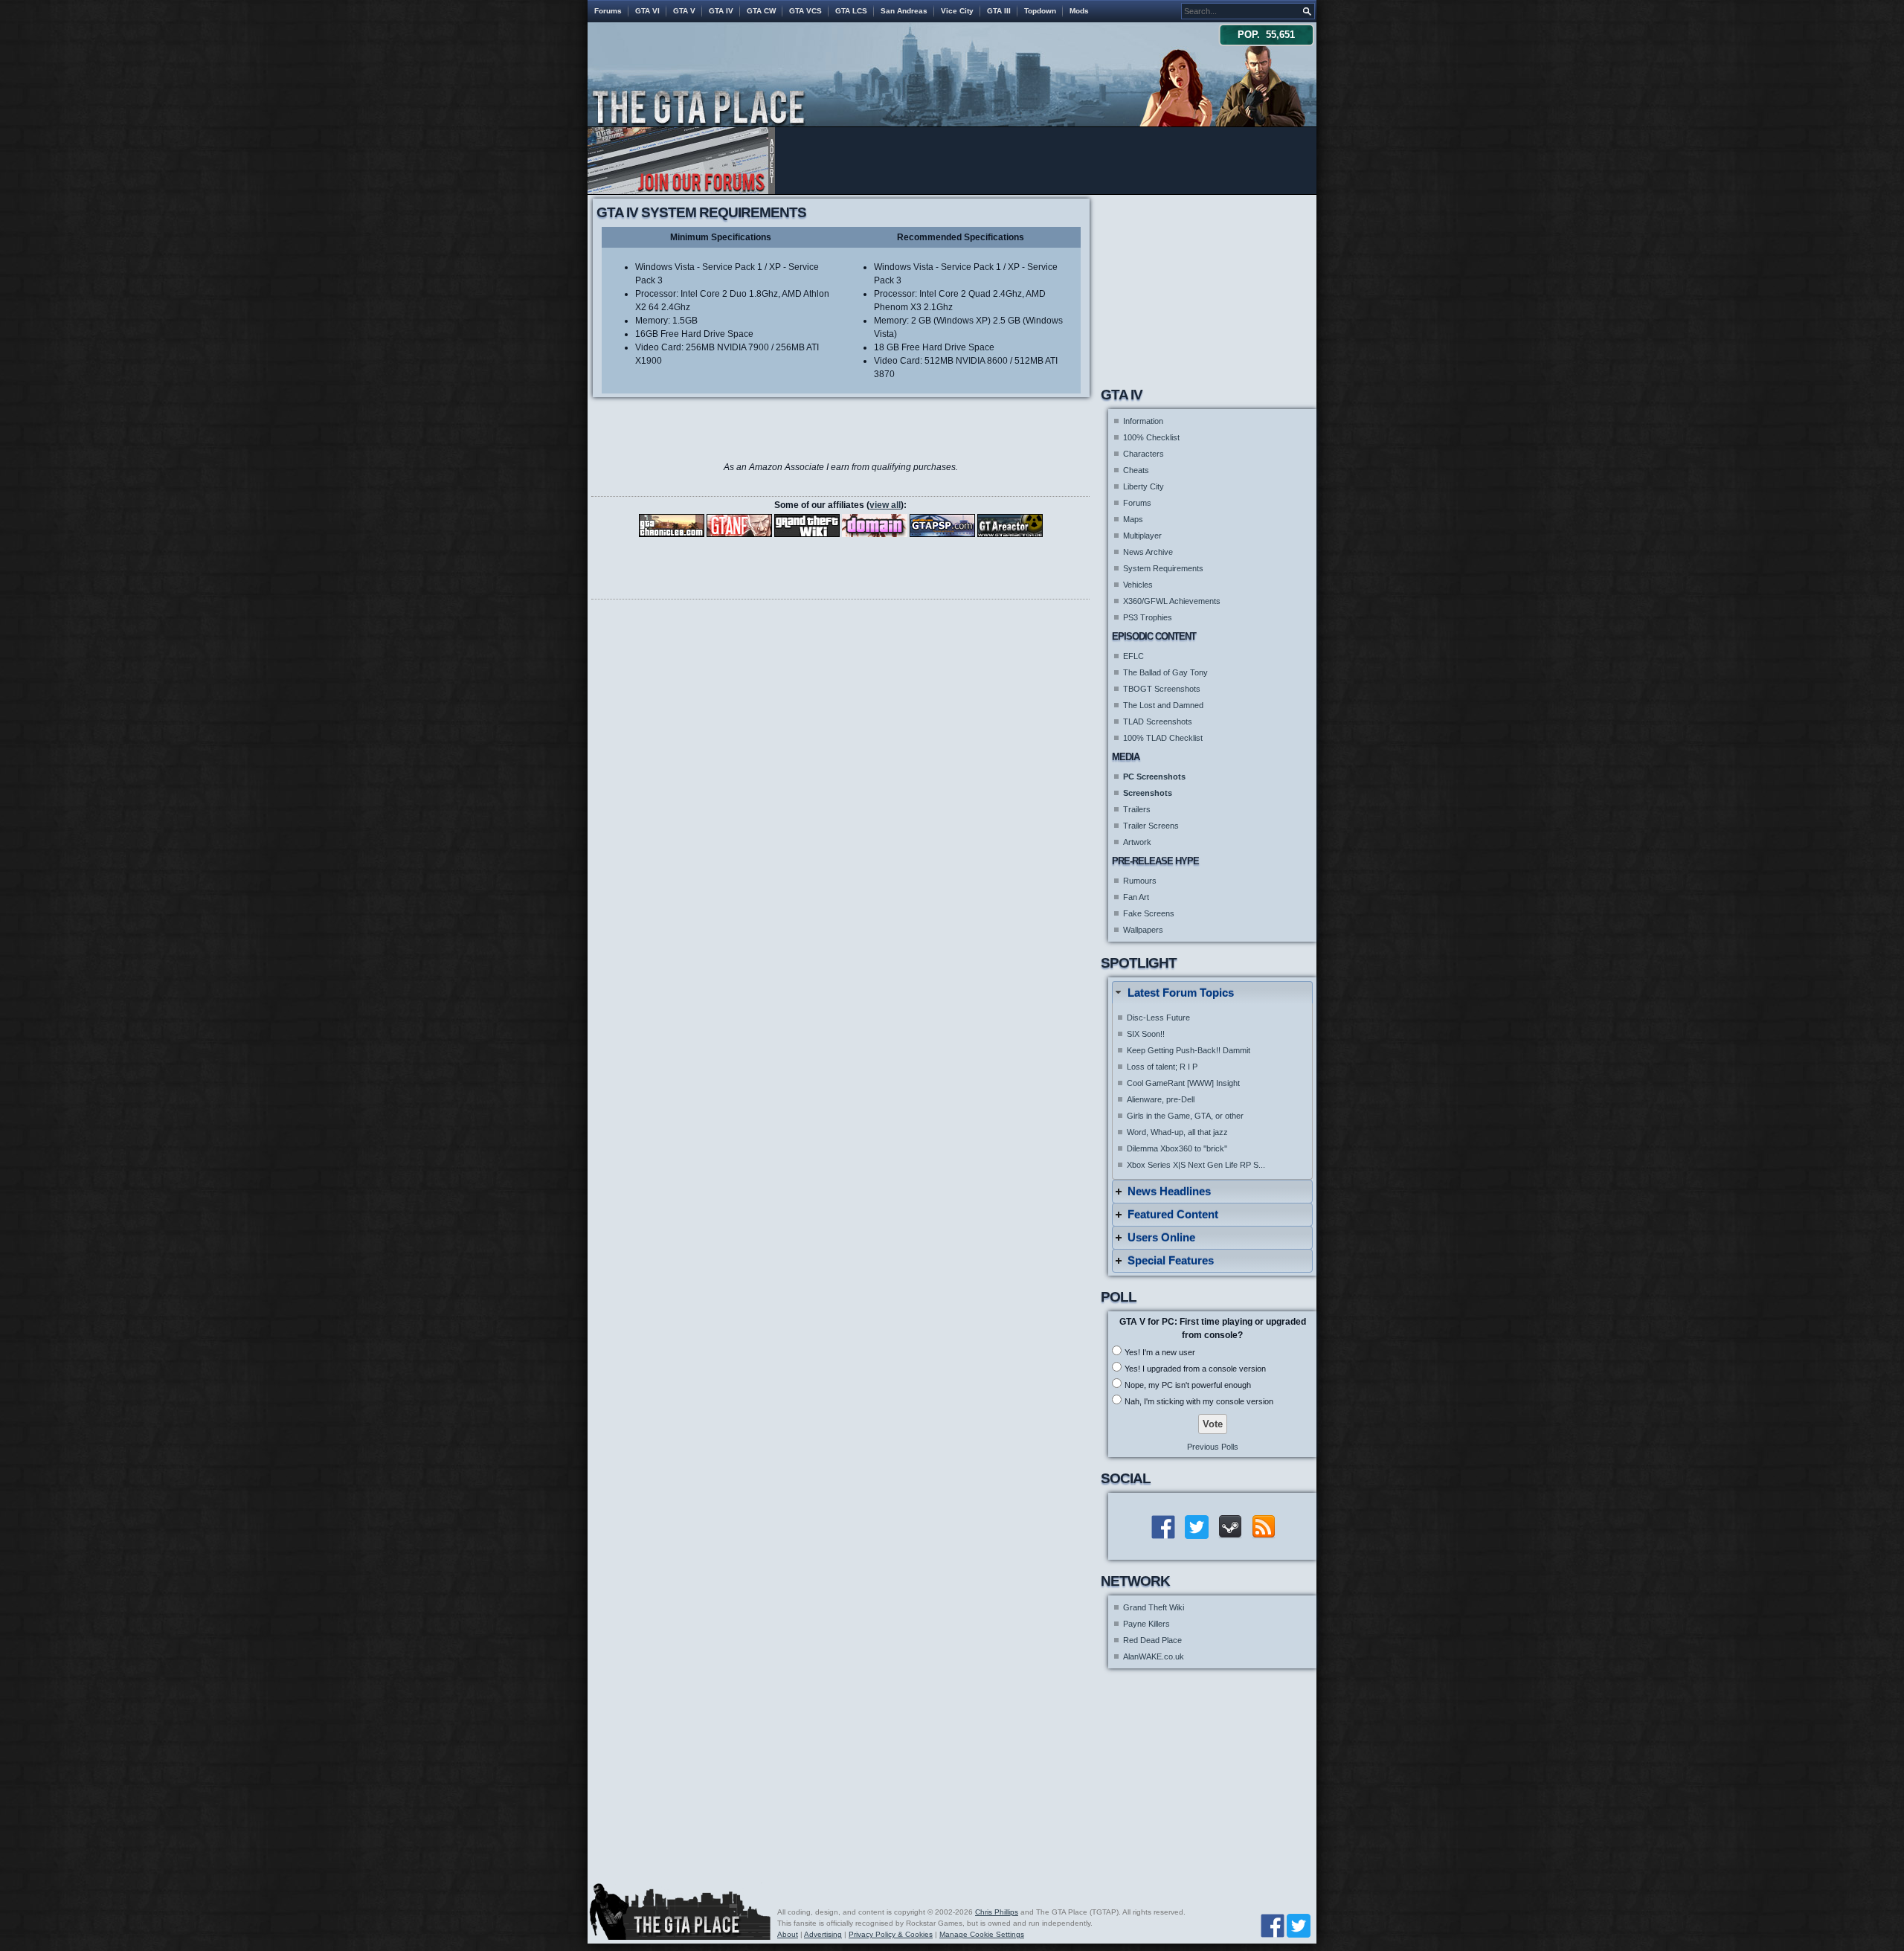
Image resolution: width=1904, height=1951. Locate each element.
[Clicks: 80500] (1010, 525)
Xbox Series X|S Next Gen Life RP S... (1196, 1165)
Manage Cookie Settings (982, 1934)
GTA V (684, 11)
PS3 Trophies (1148, 617)
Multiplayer (1142, 536)
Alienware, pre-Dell (1161, 1099)
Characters (1144, 454)
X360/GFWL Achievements (1172, 601)
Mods (1079, 11)
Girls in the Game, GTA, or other (1185, 1116)
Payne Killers (1146, 1624)
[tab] (1212, 993)
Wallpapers (1143, 930)
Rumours (1140, 881)
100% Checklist (1151, 437)
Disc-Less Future (1158, 1018)
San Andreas (904, 11)
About (788, 1934)
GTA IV (721, 11)
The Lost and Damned (1163, 705)
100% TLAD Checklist (1163, 738)
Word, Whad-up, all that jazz (1177, 1132)
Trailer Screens (1151, 826)
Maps (1133, 519)
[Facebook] (1273, 1925)
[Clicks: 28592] (807, 525)
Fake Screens (1149, 913)
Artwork (1137, 842)
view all (885, 505)
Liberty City (1144, 486)
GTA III (999, 11)
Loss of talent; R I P (1162, 1067)
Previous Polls (1213, 1447)
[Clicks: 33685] (739, 525)
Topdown (1040, 11)
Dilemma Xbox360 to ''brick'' (1177, 1148)
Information (1143, 421)
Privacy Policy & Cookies (891, 1934)
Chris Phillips (997, 1912)
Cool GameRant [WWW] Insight (1183, 1083)
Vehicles (1138, 585)
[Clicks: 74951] (942, 525)
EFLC (1133, 656)
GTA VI (647, 11)
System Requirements (1163, 568)
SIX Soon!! (1146, 1034)
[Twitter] (1299, 1925)
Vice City (957, 11)
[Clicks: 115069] (875, 525)
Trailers (1137, 809)
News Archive (1148, 552)
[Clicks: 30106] (672, 525)
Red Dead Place (1152, 1640)
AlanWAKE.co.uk (1154, 1656)
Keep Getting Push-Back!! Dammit (1189, 1050)
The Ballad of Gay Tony (1165, 672)
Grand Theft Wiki (1154, 1607)
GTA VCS (805, 11)
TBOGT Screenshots (1162, 689)
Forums (608, 11)
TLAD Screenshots (1158, 721)
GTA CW (761, 11)
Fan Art (1136, 897)
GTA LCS (851, 11)
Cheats (1136, 470)
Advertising (823, 1934)
